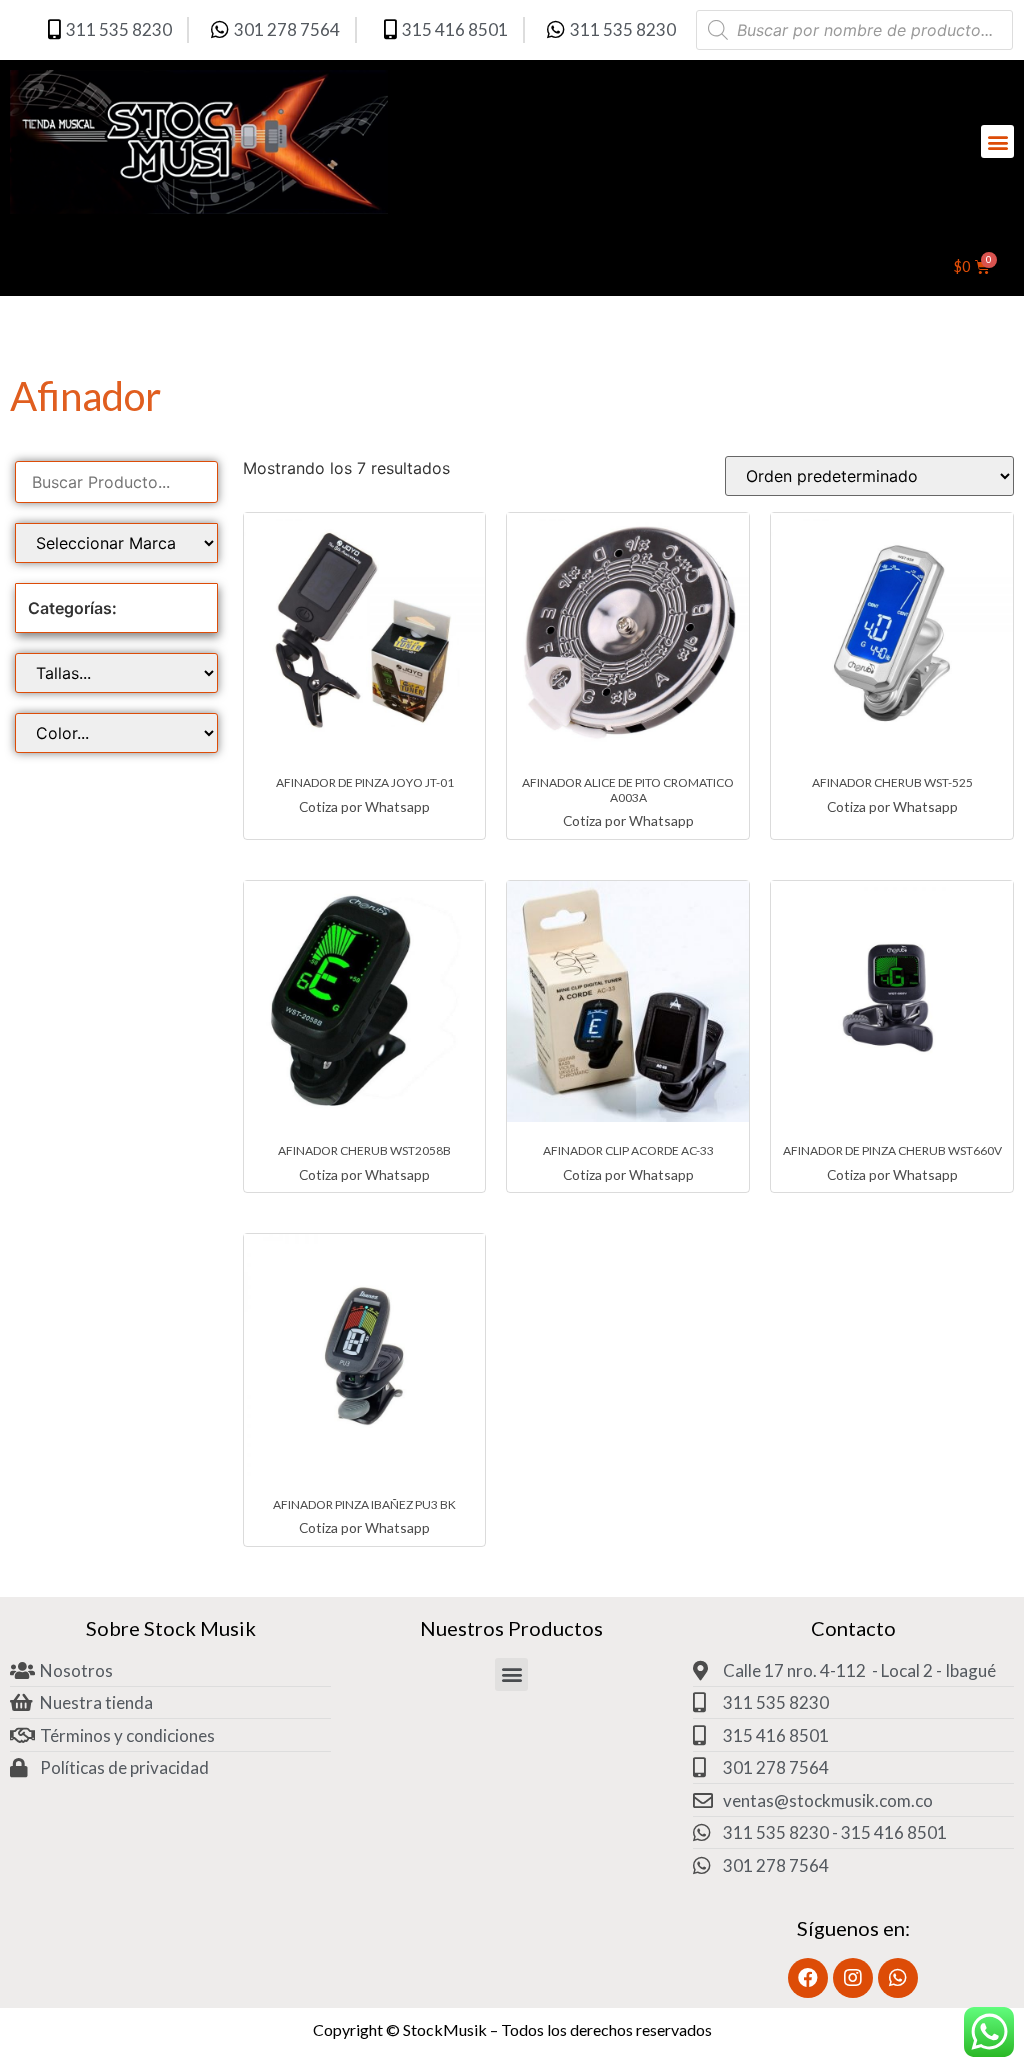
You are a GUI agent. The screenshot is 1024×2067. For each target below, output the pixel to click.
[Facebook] (808, 1978)
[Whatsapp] (898, 1978)
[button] (997, 141)
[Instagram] (853, 1978)
